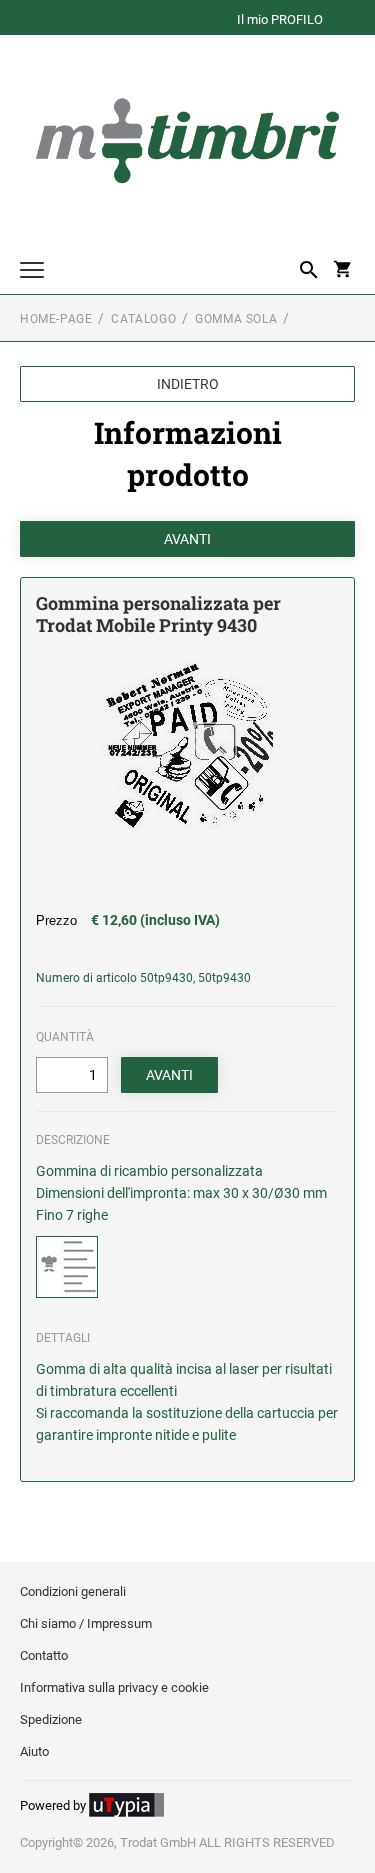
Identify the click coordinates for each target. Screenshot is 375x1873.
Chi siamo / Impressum (86, 1623)
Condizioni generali (73, 1591)
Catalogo (143, 319)
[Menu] (32, 272)
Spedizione (51, 1719)
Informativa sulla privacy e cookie (114, 1687)
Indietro (188, 384)
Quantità (65, 1037)
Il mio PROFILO (280, 20)
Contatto (44, 1655)
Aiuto (34, 1751)
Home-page (56, 319)
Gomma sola (236, 319)
